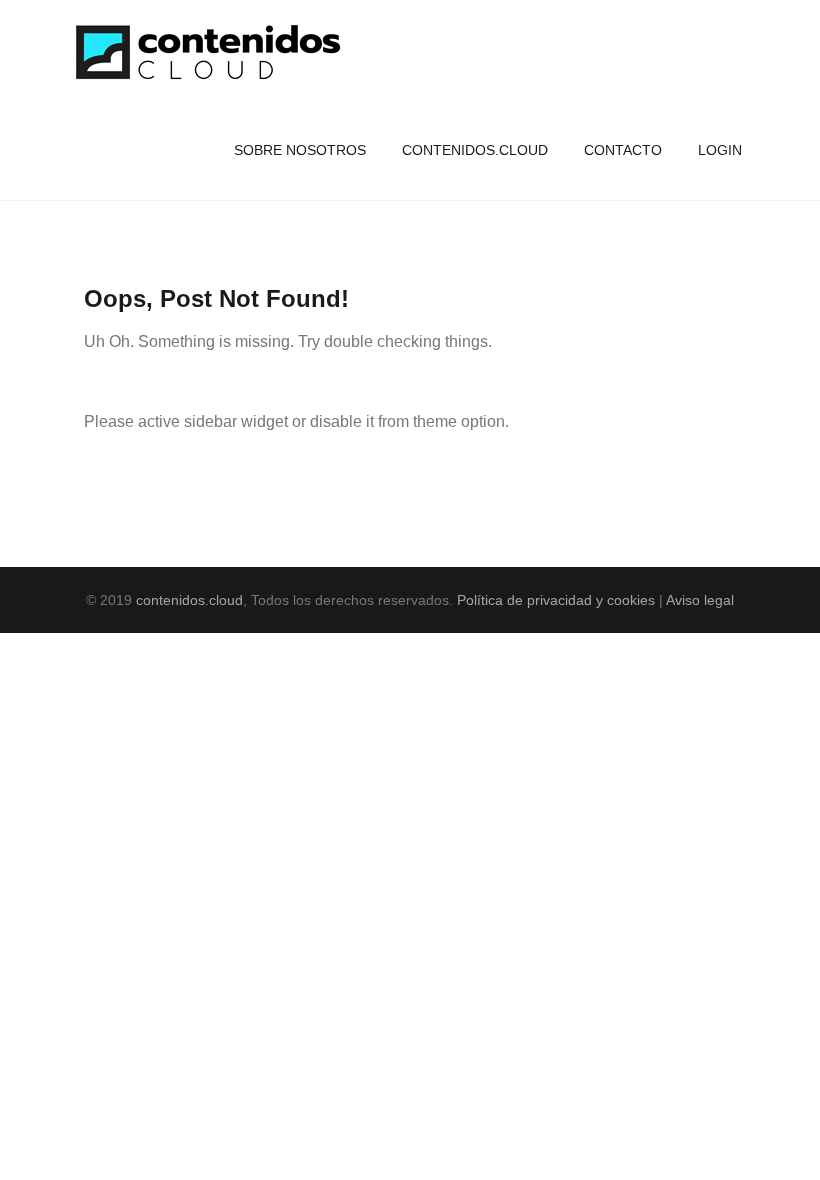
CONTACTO (623, 150)
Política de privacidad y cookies (556, 600)
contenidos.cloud (189, 600)
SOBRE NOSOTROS (300, 150)
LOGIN (720, 150)
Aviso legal (700, 600)
